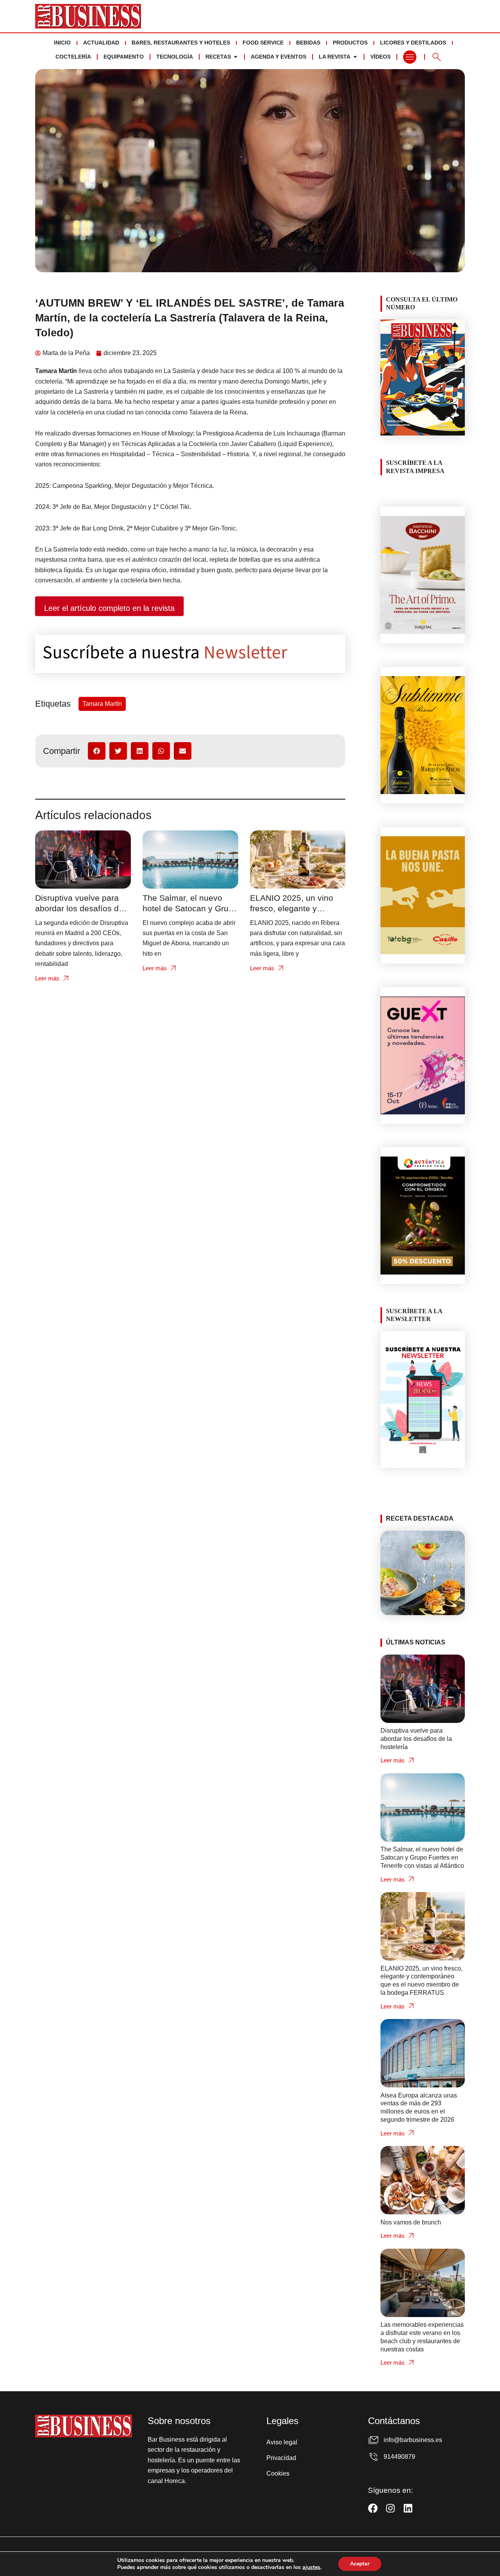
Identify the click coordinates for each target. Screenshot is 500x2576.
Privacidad (281, 2458)
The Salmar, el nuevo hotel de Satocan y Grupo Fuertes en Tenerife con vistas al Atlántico (422, 1857)
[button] (97, 751)
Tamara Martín (102, 704)
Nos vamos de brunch (411, 2222)
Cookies (278, 2473)
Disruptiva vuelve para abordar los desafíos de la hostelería (79, 908)
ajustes (311, 2567)
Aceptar (360, 2564)
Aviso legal (282, 2442)
